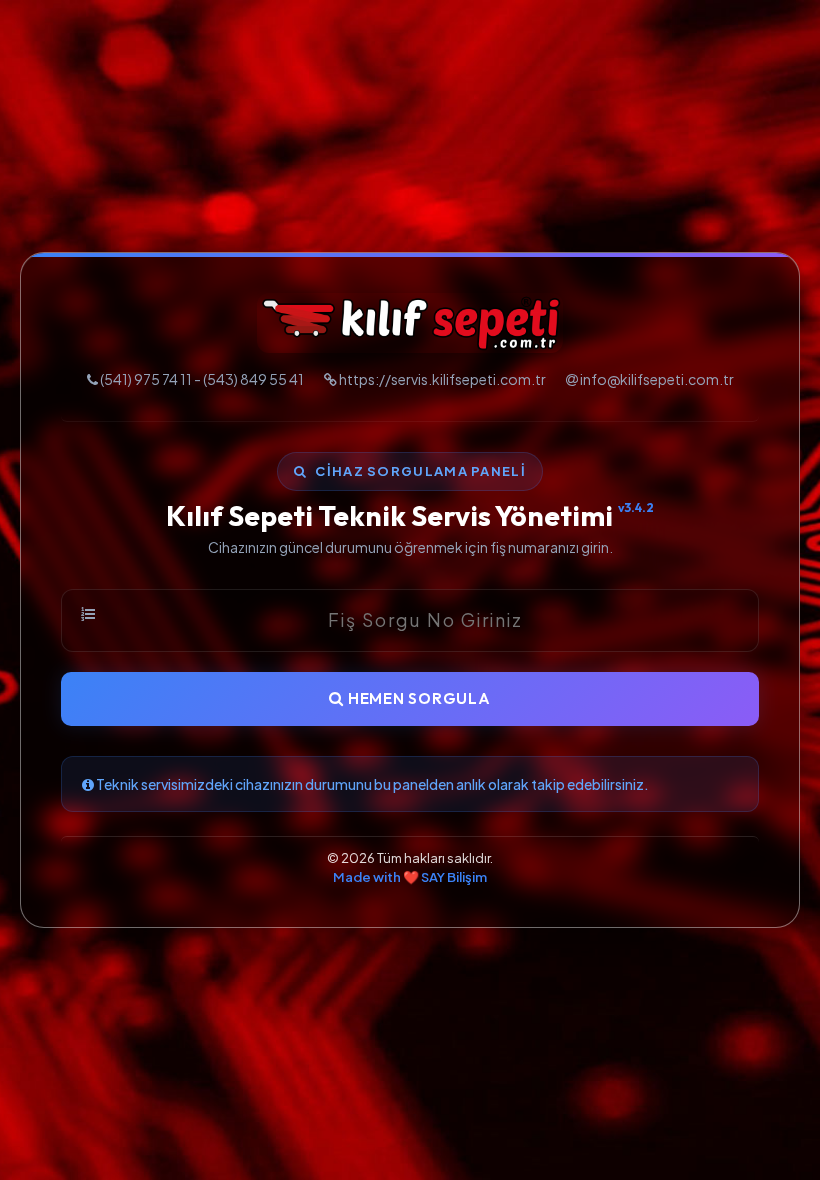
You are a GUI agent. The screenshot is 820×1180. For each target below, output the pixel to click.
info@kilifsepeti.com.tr (657, 379)
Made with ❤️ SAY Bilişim (410, 877)
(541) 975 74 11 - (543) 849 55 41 (202, 379)
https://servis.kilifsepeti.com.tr (442, 379)
